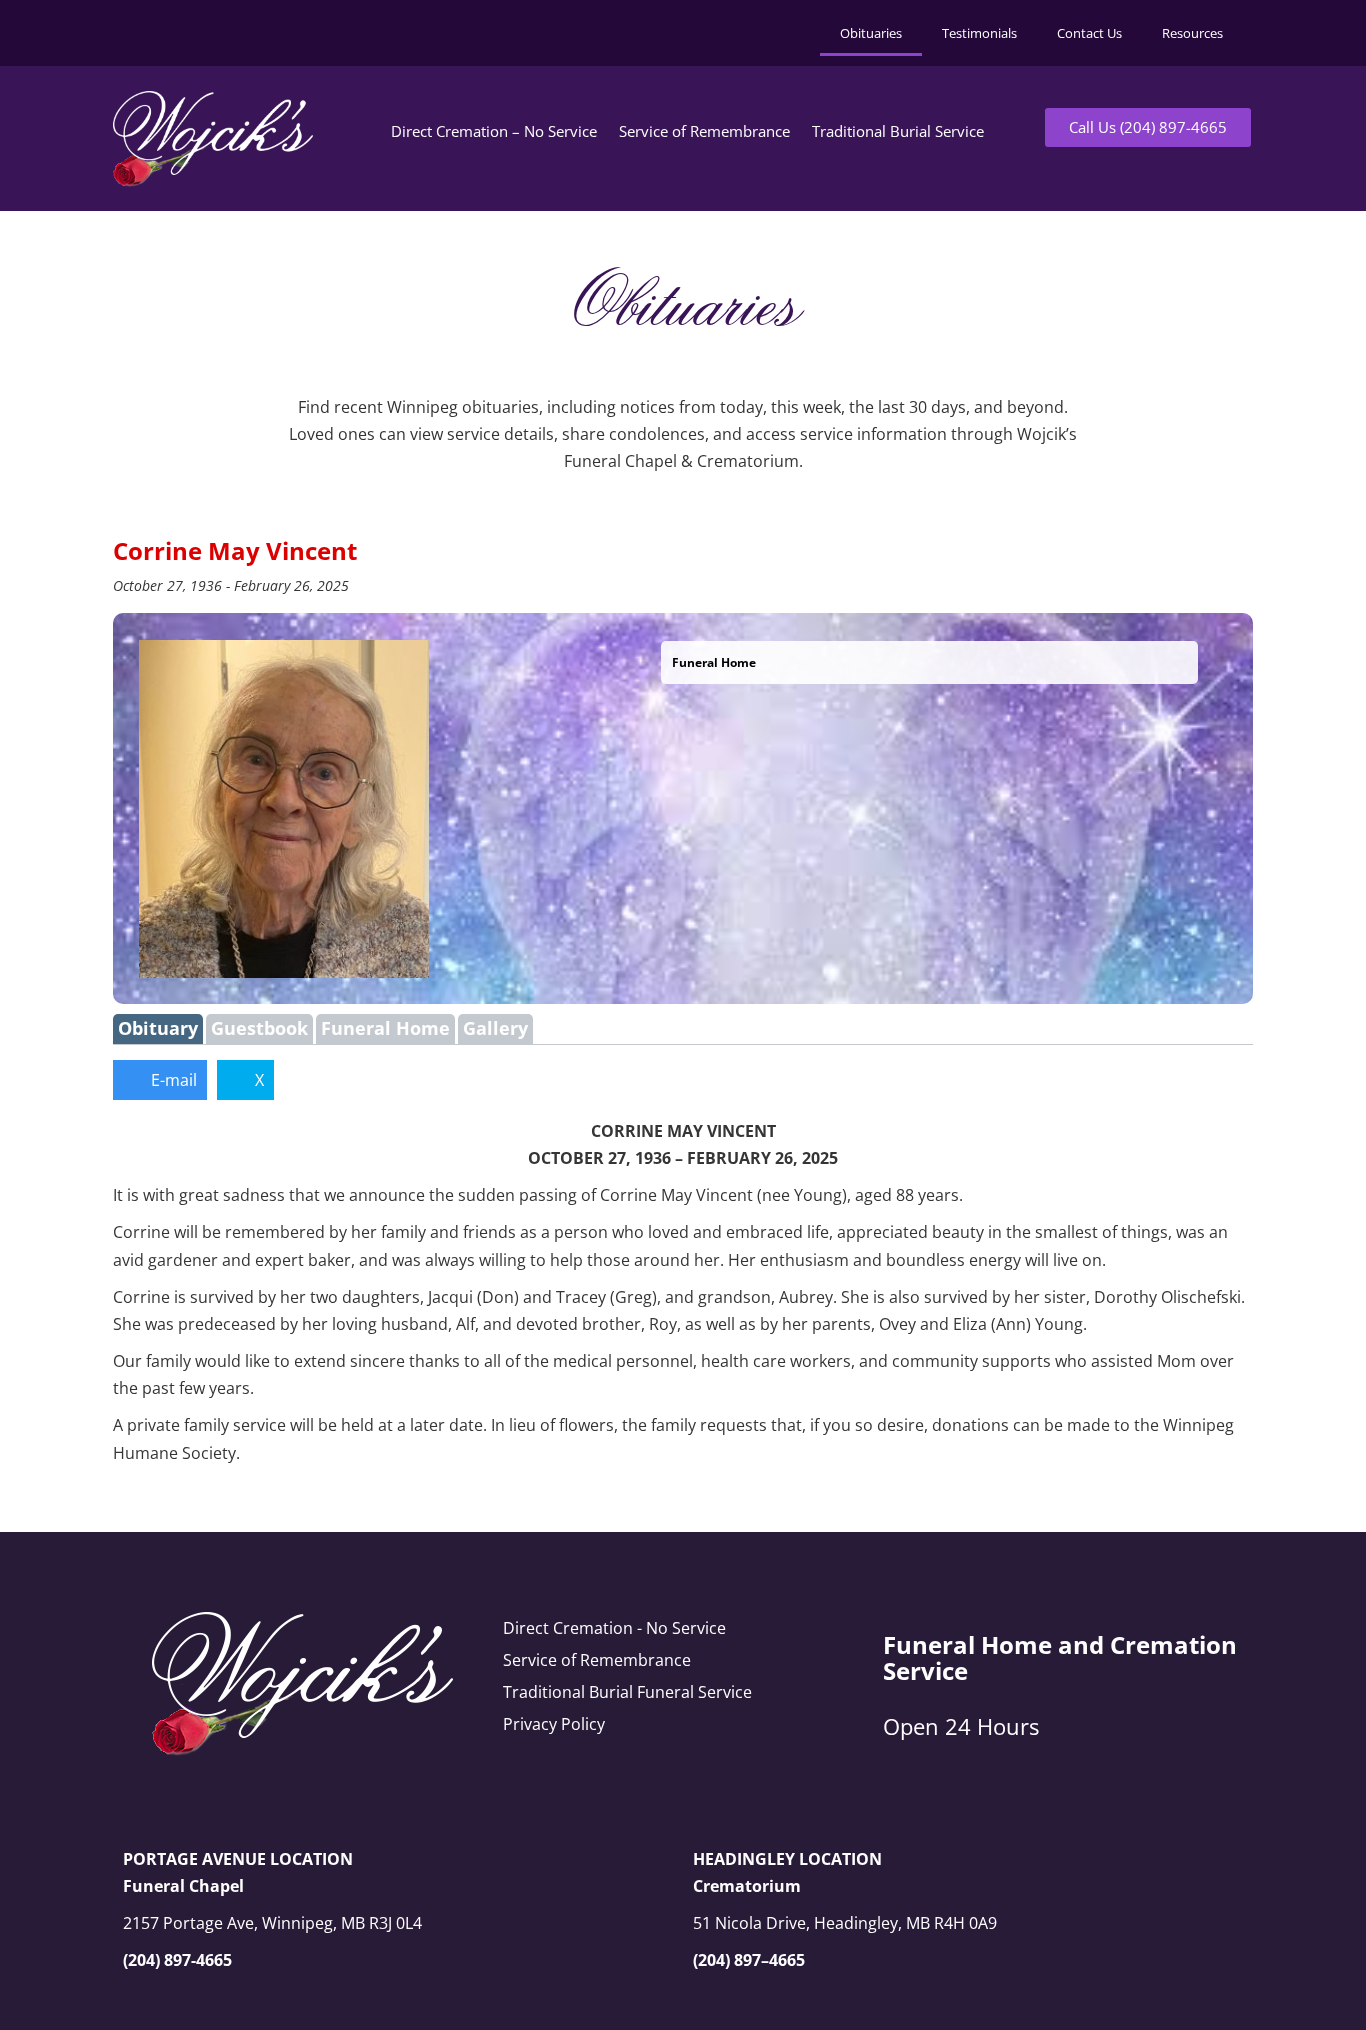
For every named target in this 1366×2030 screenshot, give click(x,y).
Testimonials (979, 33)
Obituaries (871, 33)
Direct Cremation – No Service (494, 131)
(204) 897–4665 (749, 1960)
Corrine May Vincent (235, 550)
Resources (1192, 33)
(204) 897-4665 (177, 1960)
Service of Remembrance (704, 131)
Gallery (495, 1028)
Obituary (158, 1028)
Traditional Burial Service (898, 131)
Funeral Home (385, 1028)
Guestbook (259, 1028)
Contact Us (1089, 33)
